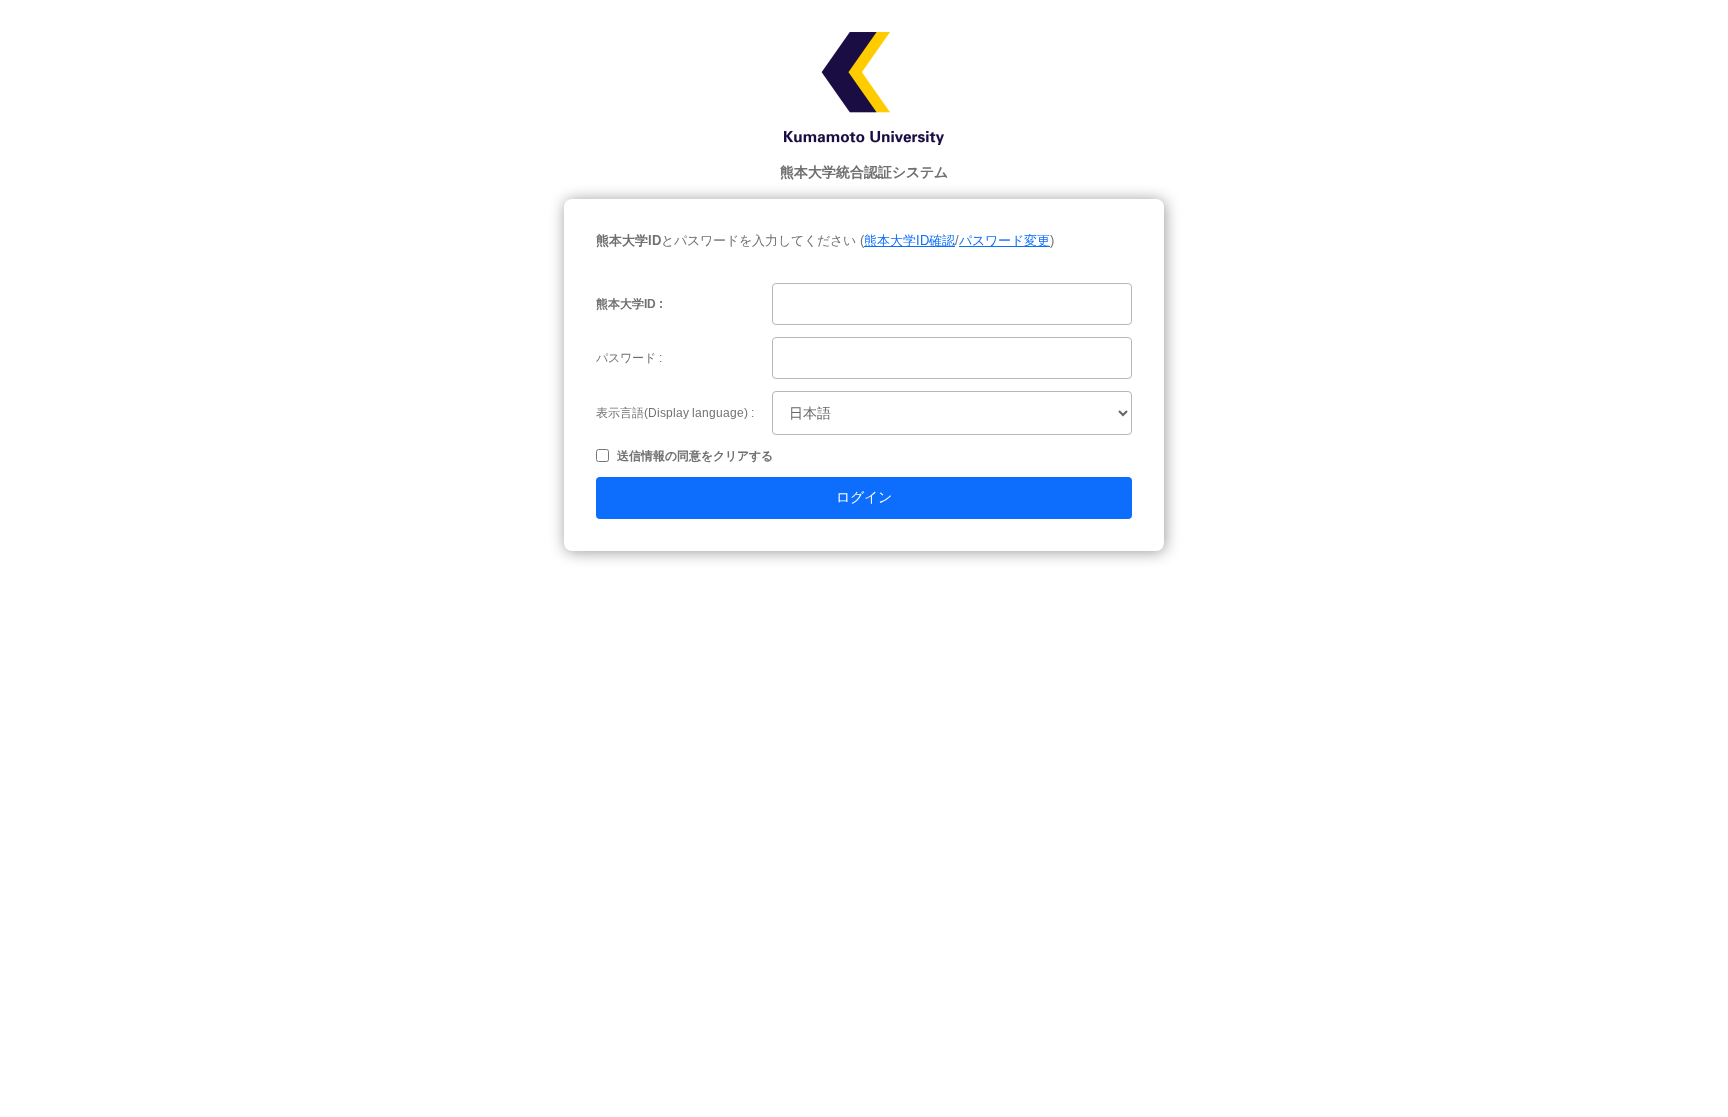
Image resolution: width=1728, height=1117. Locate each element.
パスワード (626, 358)
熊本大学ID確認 (909, 240)
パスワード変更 (1004, 240)
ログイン (864, 497)
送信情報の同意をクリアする (695, 456)
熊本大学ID (626, 304)
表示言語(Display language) (672, 413)
